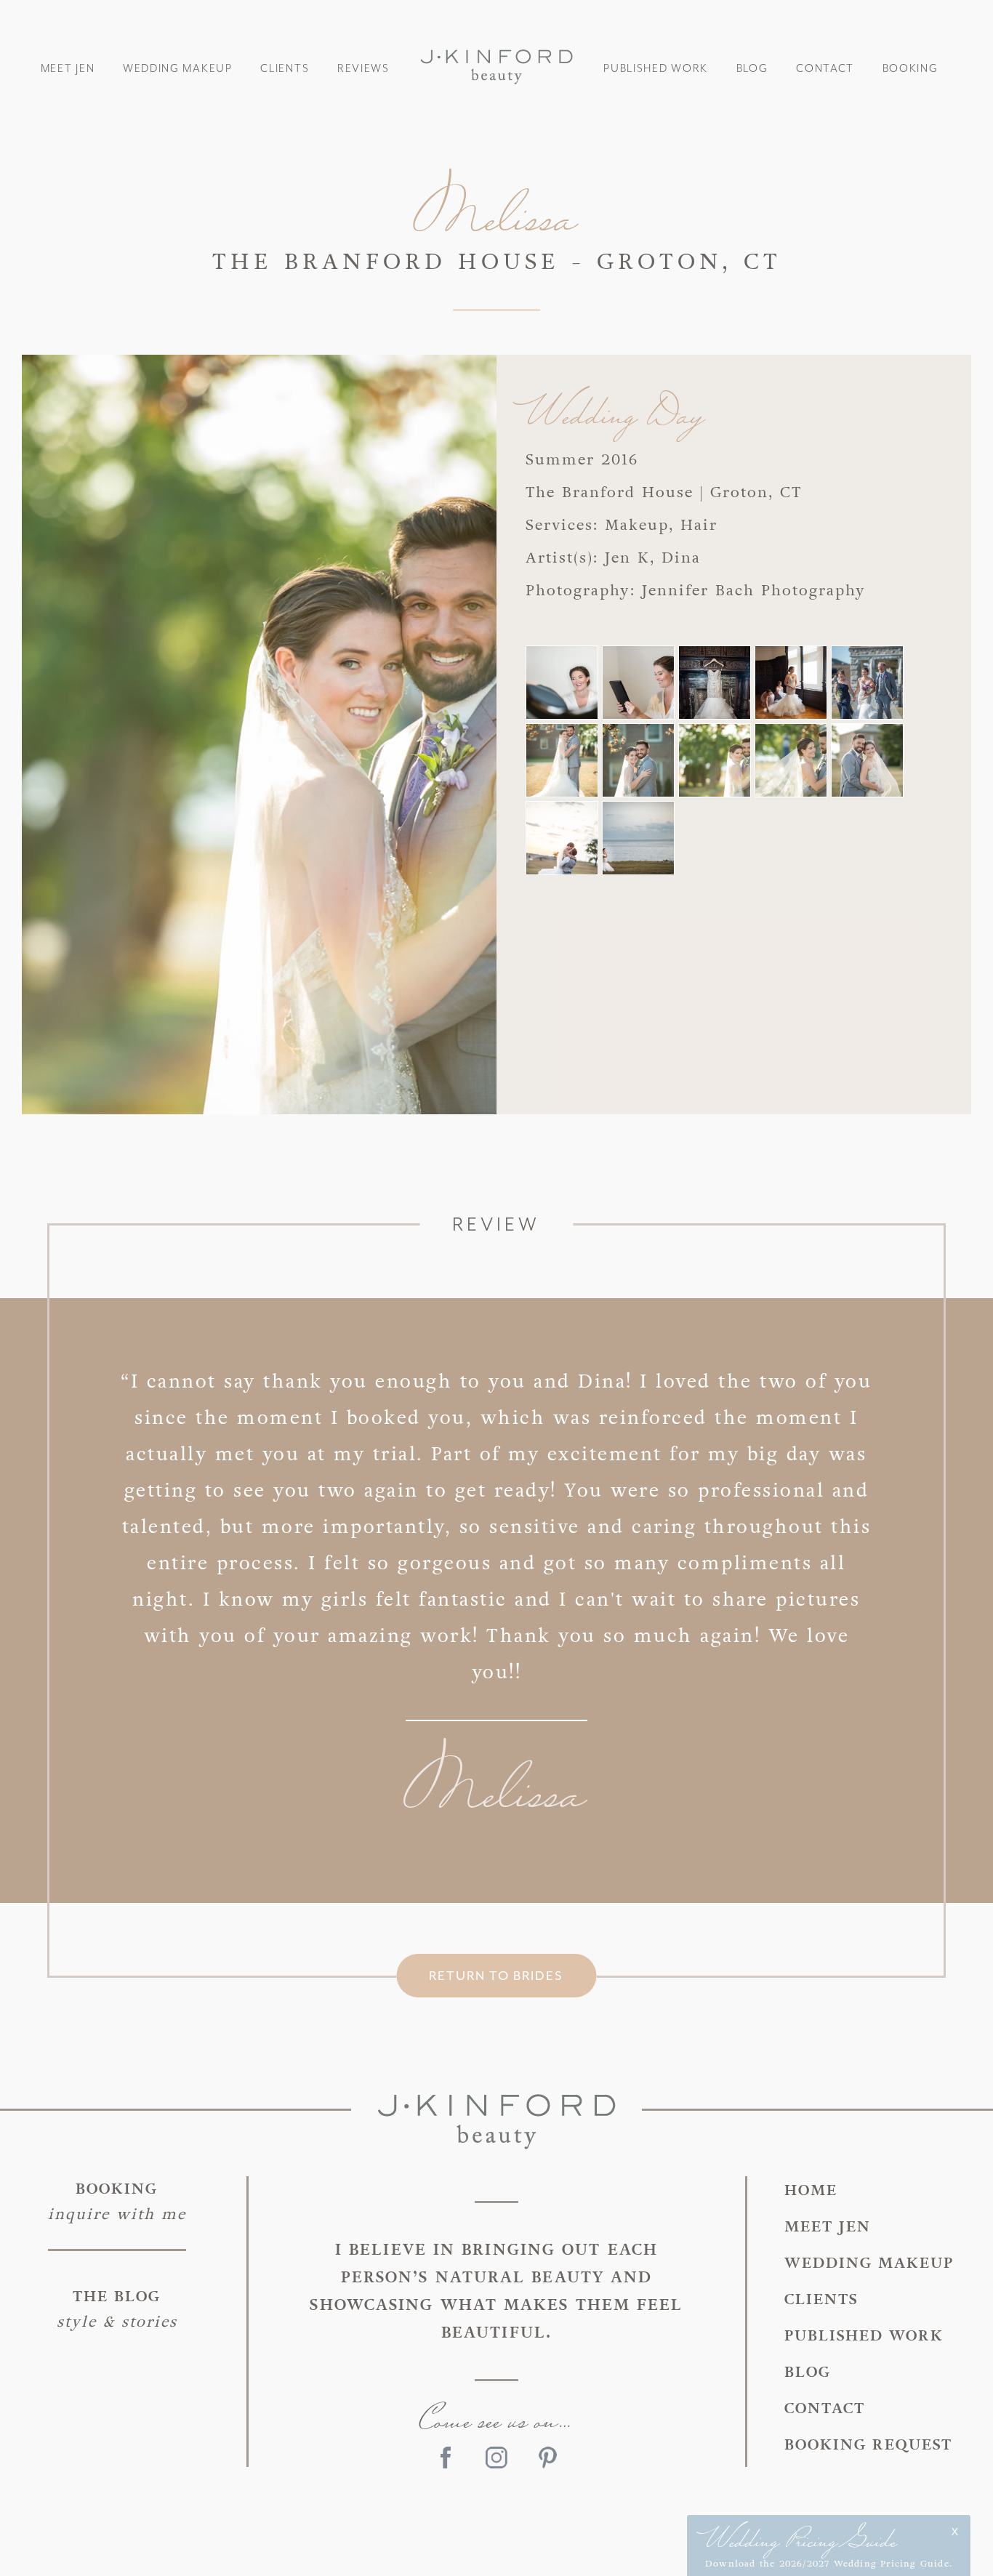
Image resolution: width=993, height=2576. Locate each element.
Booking (910, 69)
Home (811, 2190)
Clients (285, 69)
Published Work (656, 69)
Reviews (363, 69)
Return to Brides (496, 1976)
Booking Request (868, 2445)
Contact (825, 69)
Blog (752, 69)
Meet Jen (68, 69)
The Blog (117, 2309)
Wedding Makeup (178, 69)
